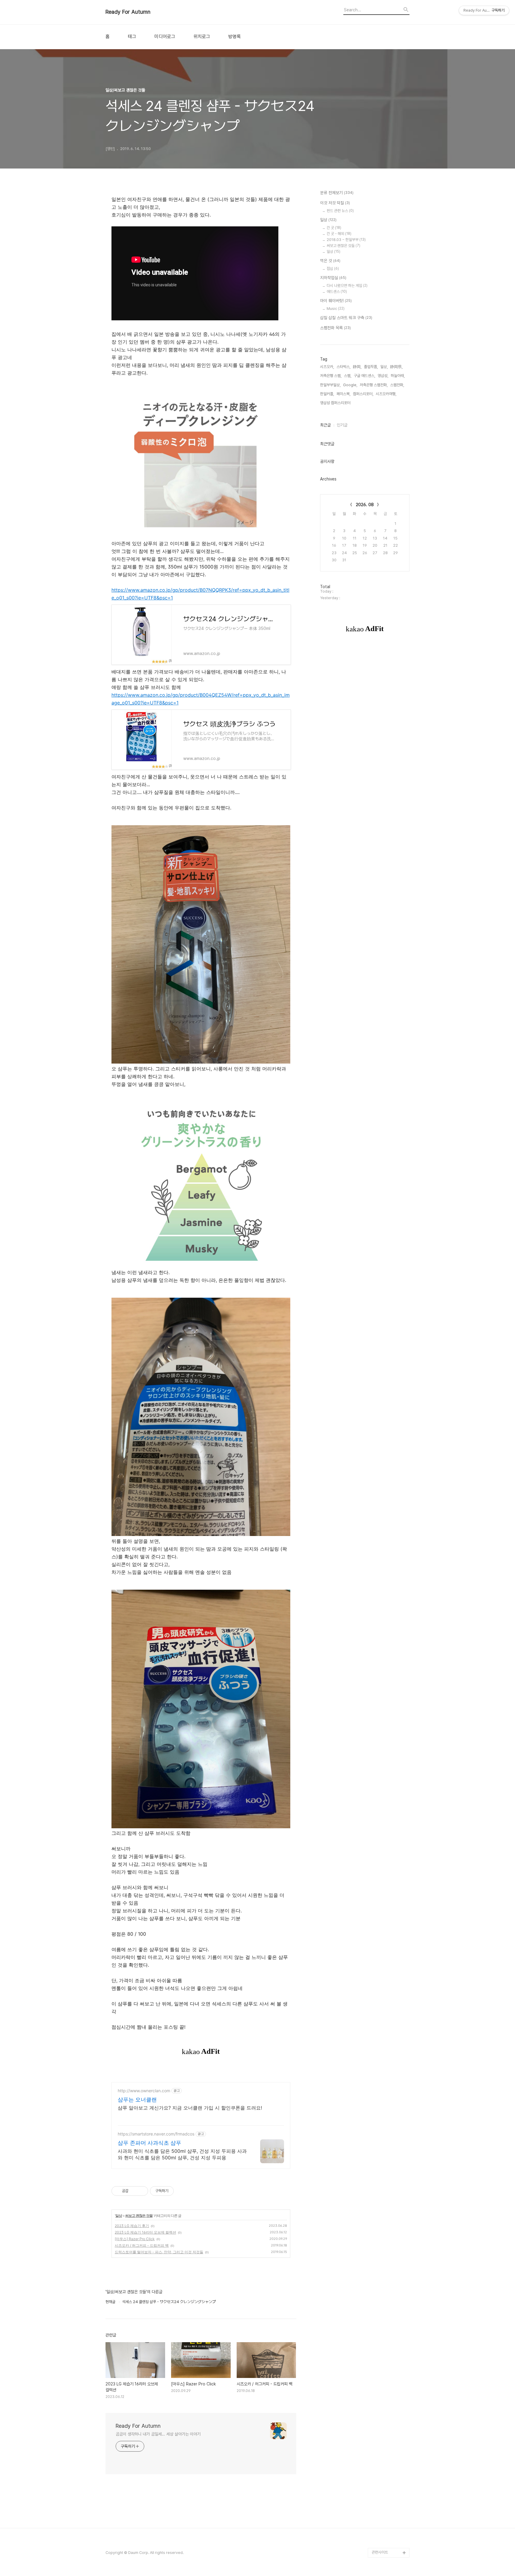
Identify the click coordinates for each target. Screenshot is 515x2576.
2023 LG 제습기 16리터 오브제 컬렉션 (145, 2232)
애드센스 (337, 292)
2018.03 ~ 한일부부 (346, 240)
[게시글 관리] (141, 2191)
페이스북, (343, 394)
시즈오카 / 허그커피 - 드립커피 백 (142, 2245)
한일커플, (327, 394)
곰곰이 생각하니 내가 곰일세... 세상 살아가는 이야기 (158, 2434)
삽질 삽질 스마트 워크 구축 (346, 318)
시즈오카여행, (386, 394)
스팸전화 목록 (335, 328)
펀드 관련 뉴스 (340, 211)
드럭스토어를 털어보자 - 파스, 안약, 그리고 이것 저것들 (159, 2252)
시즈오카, (327, 367)
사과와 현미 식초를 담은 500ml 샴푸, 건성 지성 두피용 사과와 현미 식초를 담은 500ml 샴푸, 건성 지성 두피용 (182, 2154)
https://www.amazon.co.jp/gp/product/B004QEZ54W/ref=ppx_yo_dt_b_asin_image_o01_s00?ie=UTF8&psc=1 (201, 699)
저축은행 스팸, (331, 376)
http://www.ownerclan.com (144, 2091)
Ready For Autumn (128, 12)
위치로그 (202, 37)
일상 (119, 2216)
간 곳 (334, 228)
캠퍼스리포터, (363, 394)
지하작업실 (333, 278)
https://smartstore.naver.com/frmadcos (156, 2134)
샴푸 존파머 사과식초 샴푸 (149, 2143)
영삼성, (383, 376)
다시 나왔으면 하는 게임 (347, 286)
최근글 (325, 425)
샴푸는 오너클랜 (137, 2100)
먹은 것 (330, 261)
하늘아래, (398, 376)
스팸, (348, 376)
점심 (333, 269)
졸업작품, (371, 367)
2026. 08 (365, 505)
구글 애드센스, (364, 376)
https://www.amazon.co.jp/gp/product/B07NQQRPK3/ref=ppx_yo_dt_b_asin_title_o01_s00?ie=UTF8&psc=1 (200, 594)
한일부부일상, (330, 385)
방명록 (235, 37)
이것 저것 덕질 (335, 203)
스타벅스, (343, 367)
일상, (384, 367)
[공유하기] (134, 2191)
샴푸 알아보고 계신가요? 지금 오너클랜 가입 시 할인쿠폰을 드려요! (190, 2108)
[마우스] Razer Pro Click (135, 2239)
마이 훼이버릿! (336, 301)
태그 (132, 37)
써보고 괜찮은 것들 (139, 2216)
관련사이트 (380, 2552)
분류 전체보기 (337, 193)
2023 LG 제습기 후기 (132, 2226)
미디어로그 (165, 37)
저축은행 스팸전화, (374, 385)
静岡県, (396, 367)
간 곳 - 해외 (339, 234)
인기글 (342, 425)
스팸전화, (397, 385)
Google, (350, 385)
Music (336, 309)
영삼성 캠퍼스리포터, (336, 403)
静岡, (357, 367)
